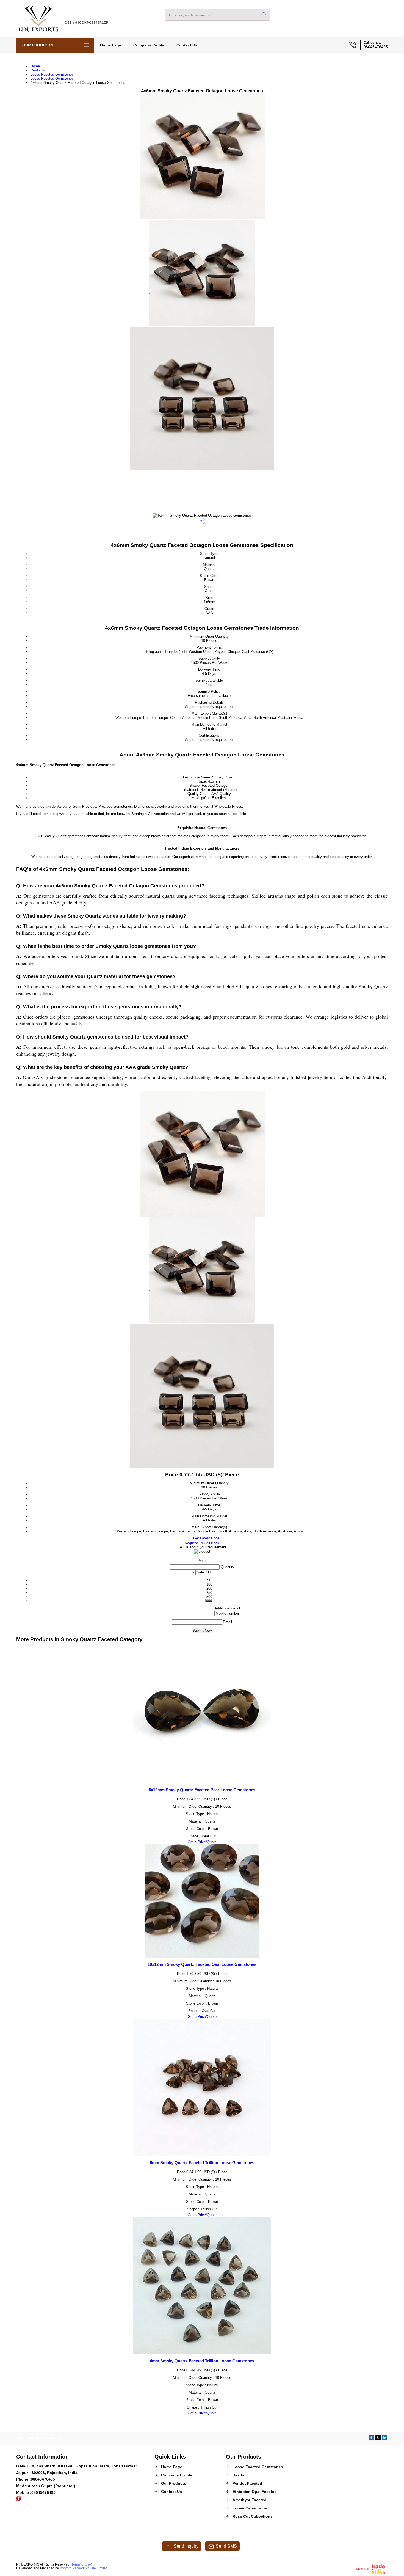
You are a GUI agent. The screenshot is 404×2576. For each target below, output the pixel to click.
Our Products (38, 45)
